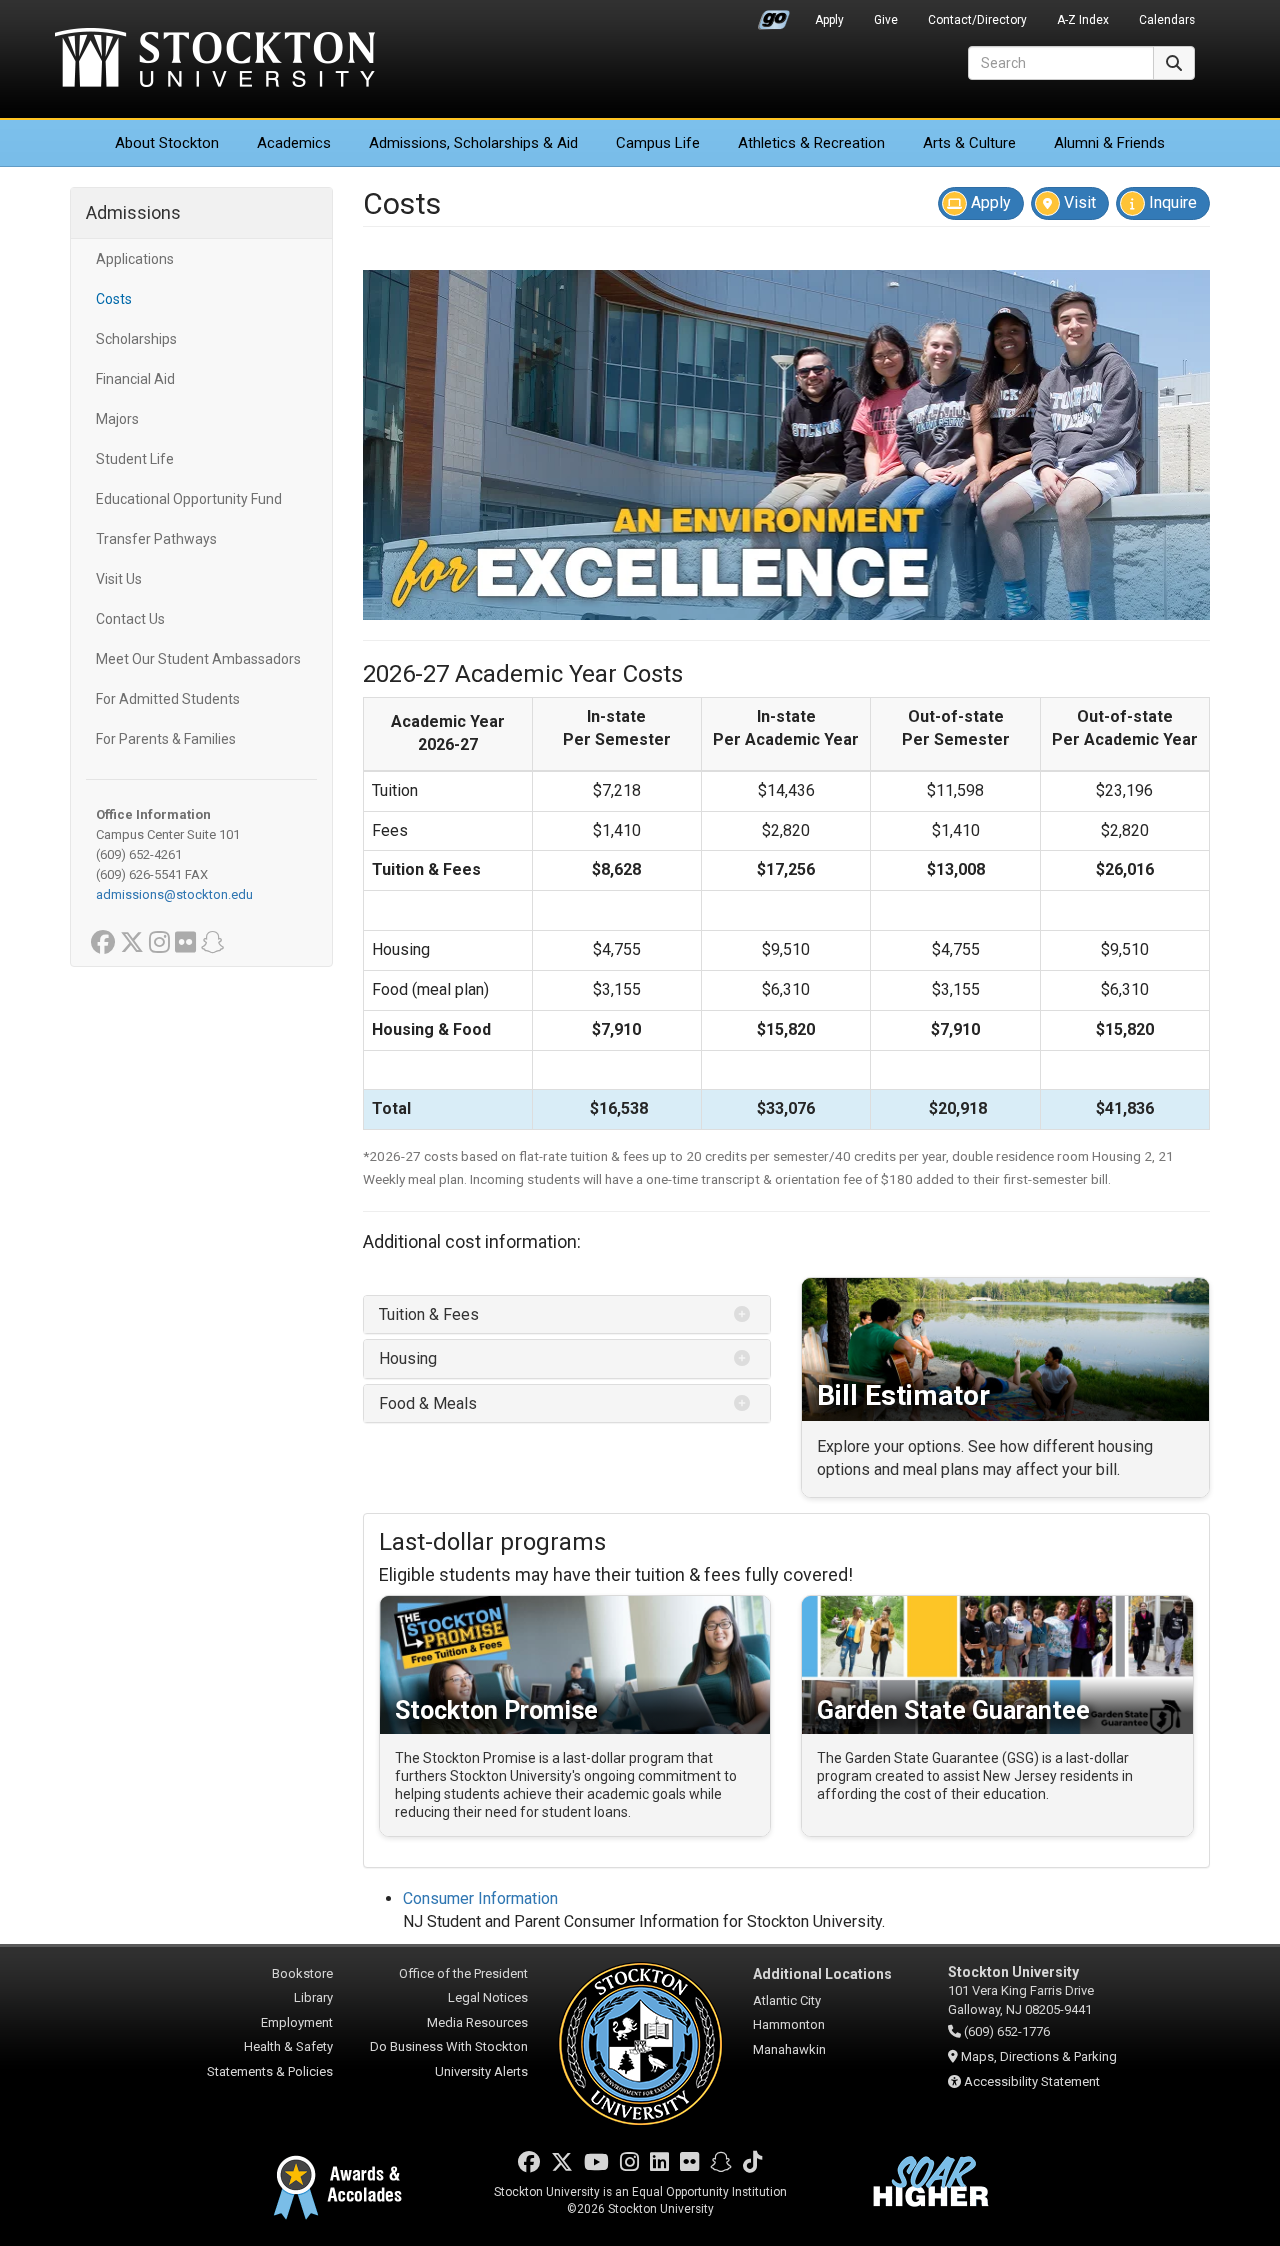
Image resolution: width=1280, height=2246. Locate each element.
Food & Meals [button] (428, 1403)
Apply (829, 20)
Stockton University (215, 60)
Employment (297, 2022)
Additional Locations (822, 1974)
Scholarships (136, 339)
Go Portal (774, 15)
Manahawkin (789, 2049)
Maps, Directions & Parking (1039, 2056)
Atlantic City (787, 2000)
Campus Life (658, 143)
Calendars (1167, 20)
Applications (135, 259)
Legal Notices (488, 1997)
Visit (1078, 202)
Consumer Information (480, 1898)
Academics (294, 143)
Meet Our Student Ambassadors (198, 659)
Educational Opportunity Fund (189, 499)
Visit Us (119, 579)
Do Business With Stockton (449, 2046)
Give (886, 20)
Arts (969, 143)
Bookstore (302, 1973)
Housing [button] (410, 1358)
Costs (114, 299)
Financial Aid (135, 379)
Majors (117, 419)
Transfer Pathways (156, 539)
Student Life (135, 459)
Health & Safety (288, 2046)
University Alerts (481, 2071)
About (167, 143)
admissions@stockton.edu (174, 894)
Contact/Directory (977, 20)
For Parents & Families (166, 739)
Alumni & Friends (1109, 143)
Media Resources (477, 2022)
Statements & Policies (270, 2071)
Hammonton (789, 2024)
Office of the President (463, 1973)
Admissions (473, 143)
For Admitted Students (168, 699)
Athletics (811, 143)
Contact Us (130, 619)
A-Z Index (1083, 20)
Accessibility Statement (1032, 2081)
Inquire (1171, 202)
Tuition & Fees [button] (429, 1314)
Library (313, 1997)
